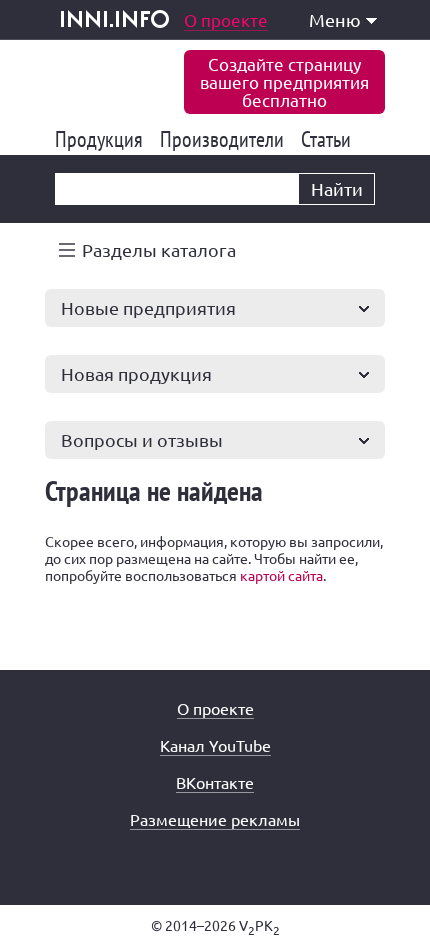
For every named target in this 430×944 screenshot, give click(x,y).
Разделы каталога (159, 249)
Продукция (102, 139)
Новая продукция (136, 373)
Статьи (329, 139)
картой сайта (281, 575)
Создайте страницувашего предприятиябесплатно (284, 81)
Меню (335, 19)
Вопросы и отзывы (142, 439)
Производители (225, 139)
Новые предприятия (148, 307)
